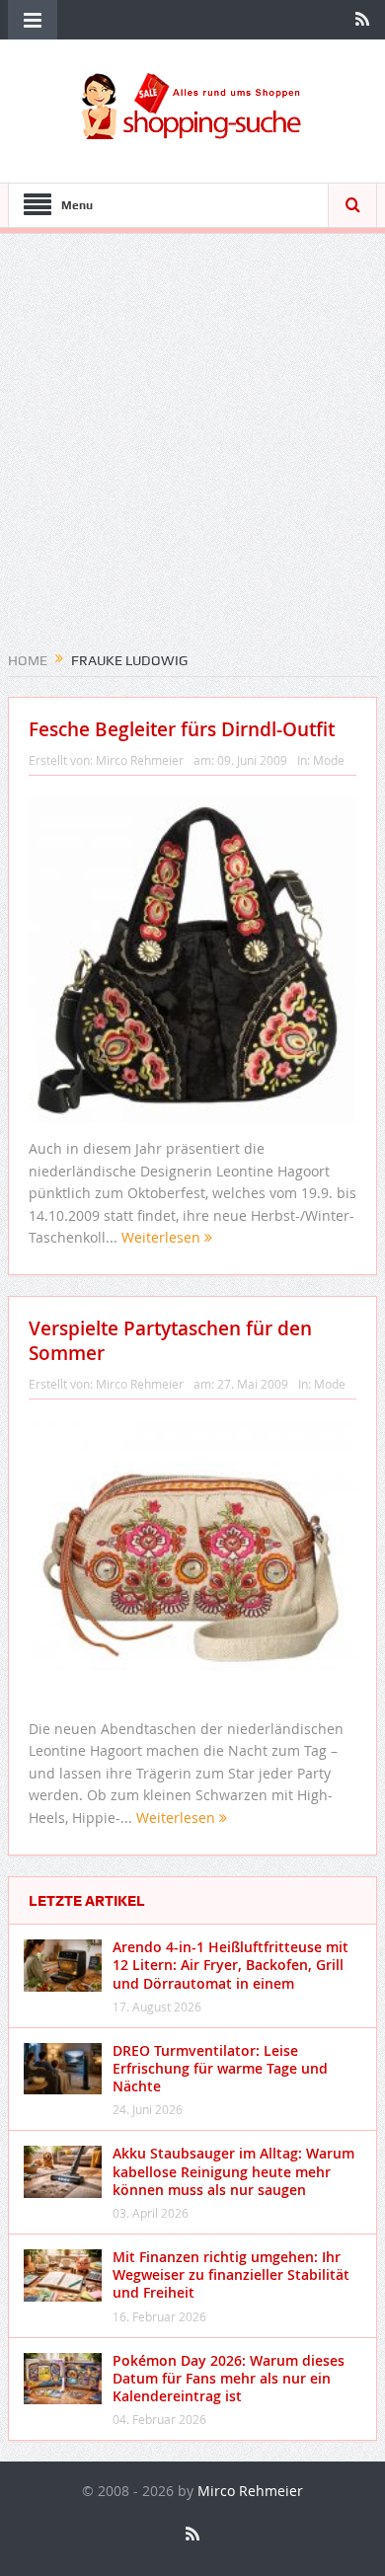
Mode (329, 760)
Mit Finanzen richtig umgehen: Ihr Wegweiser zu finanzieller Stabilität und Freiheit (231, 2274)
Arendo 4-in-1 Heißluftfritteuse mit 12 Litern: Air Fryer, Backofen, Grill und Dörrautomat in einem (231, 1965)
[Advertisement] (192, 449)
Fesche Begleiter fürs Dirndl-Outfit (182, 729)
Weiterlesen (163, 1237)
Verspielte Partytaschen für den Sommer (170, 1341)
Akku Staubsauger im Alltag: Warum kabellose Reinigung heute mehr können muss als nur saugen (233, 2171)
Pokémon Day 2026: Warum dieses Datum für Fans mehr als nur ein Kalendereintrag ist (229, 2378)
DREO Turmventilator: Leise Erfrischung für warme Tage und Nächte (220, 2068)
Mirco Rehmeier (140, 760)
